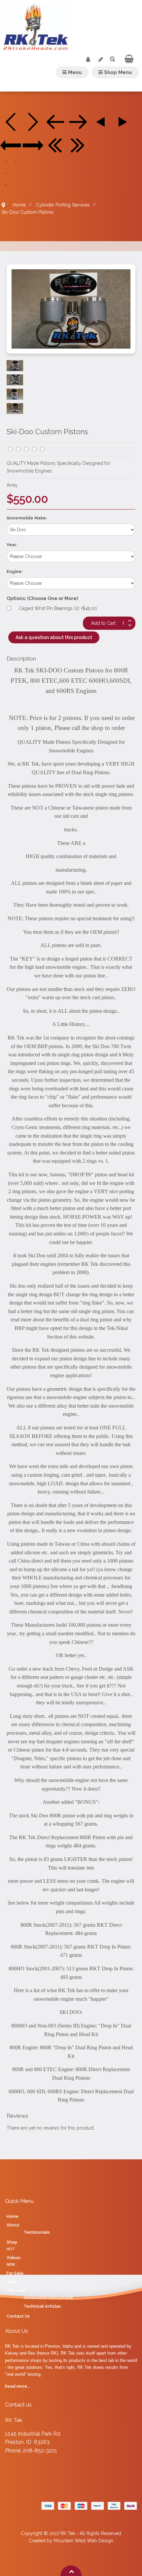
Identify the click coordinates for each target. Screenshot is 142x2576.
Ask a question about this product (54, 637)
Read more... (18, 2386)
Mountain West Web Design (84, 2541)
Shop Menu (117, 72)
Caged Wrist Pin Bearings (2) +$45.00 (58, 608)
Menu (74, 72)
